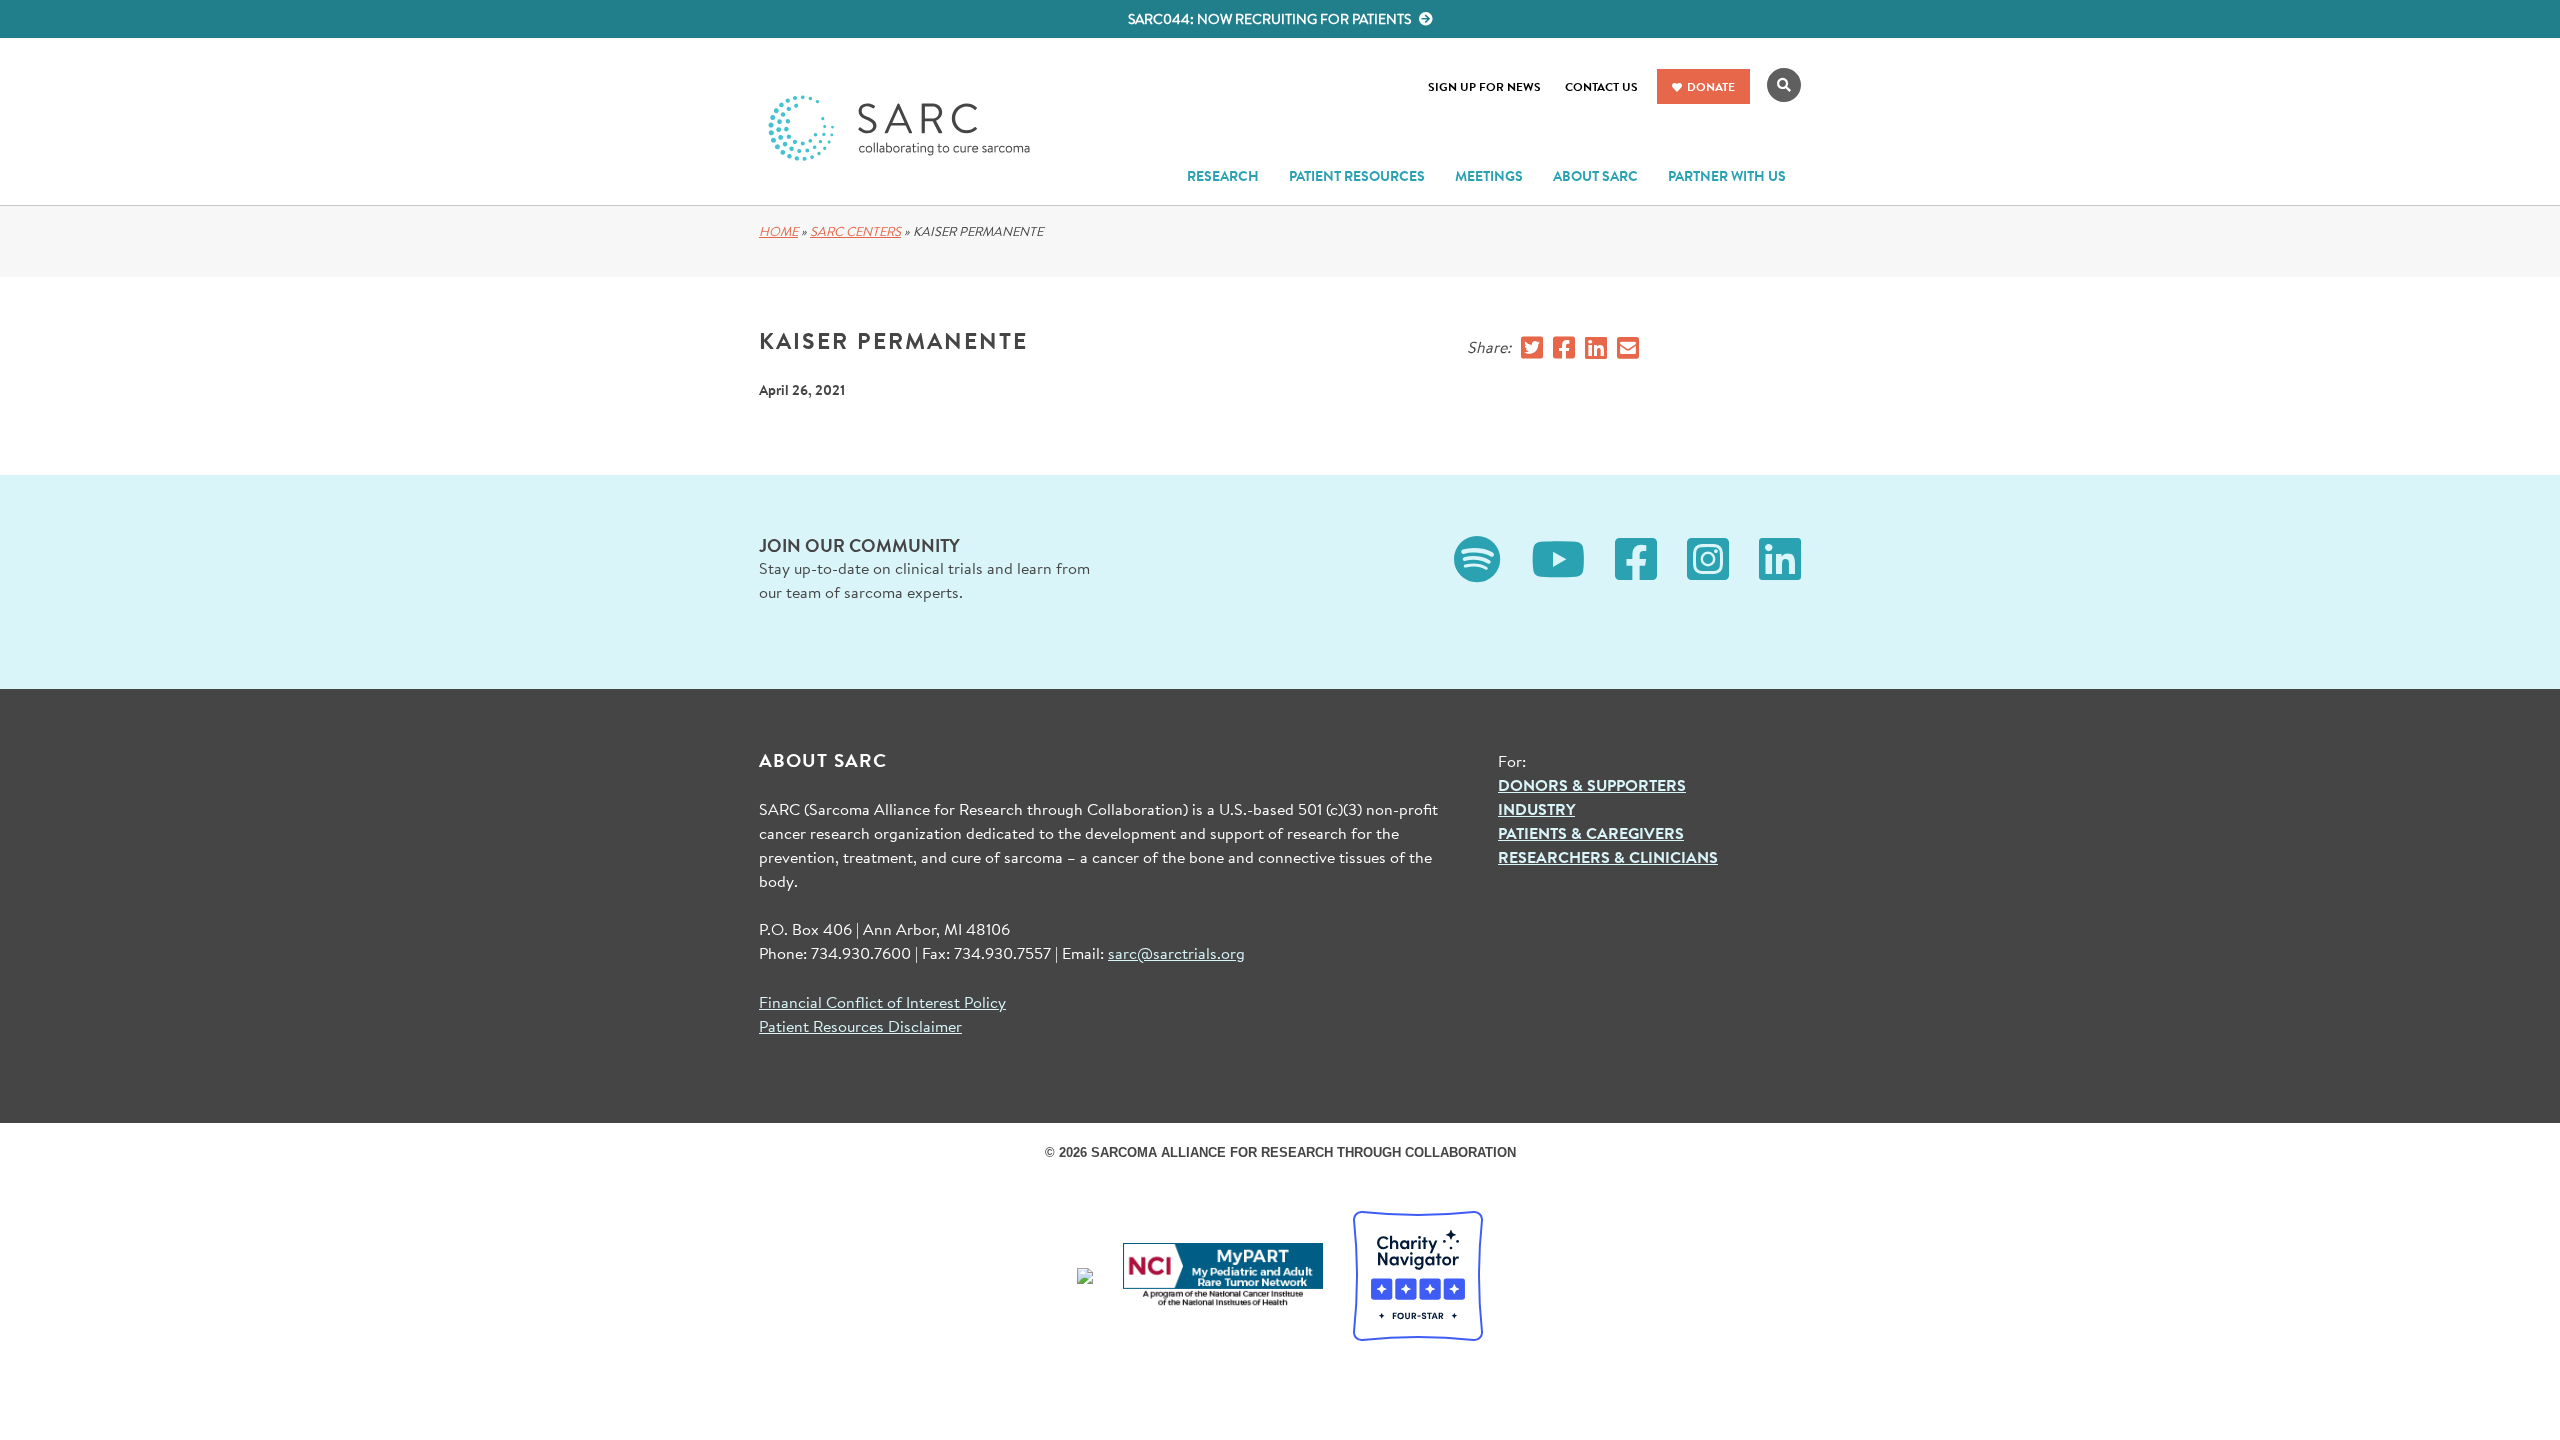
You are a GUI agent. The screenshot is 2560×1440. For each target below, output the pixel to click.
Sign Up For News (1484, 86)
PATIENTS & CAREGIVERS (1591, 833)
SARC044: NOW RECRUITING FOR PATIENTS (1271, 19)
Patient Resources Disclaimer (860, 1025)
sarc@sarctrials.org (1176, 952)
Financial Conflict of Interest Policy (882, 1001)
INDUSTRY (1536, 809)
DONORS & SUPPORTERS (1592, 785)
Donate (1711, 86)
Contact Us (1601, 86)
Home (778, 231)
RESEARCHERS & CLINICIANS (1608, 857)
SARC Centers (855, 231)
